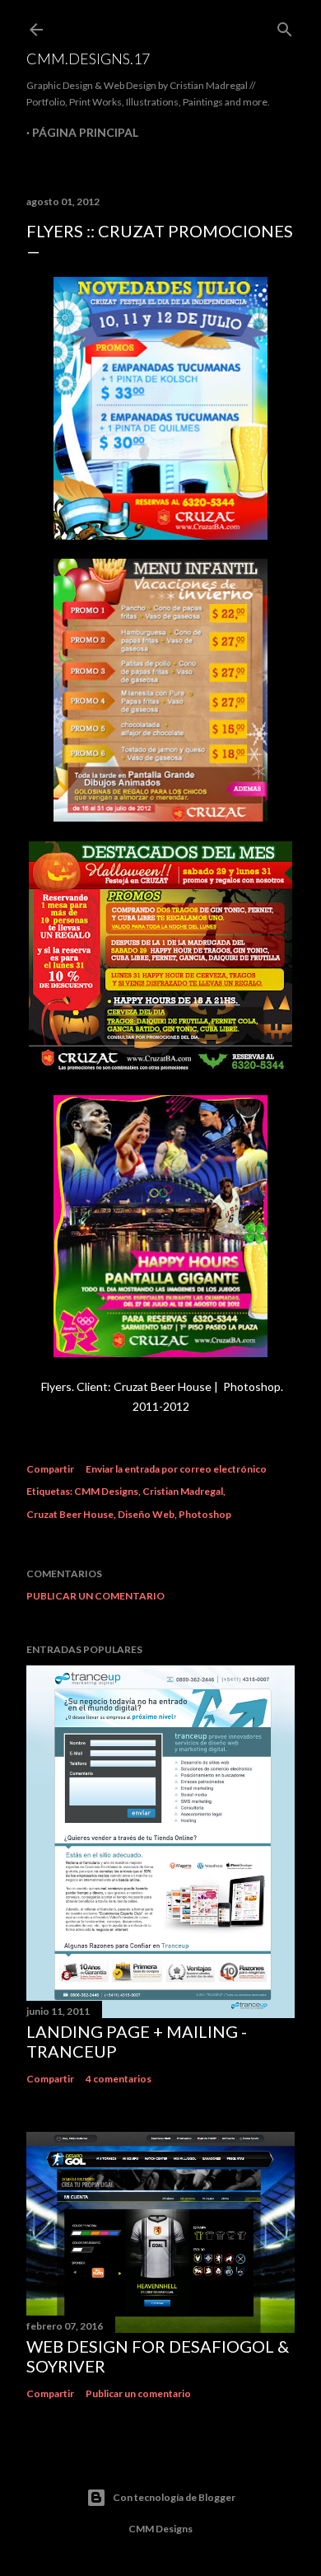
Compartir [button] (50, 1469)
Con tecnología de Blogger (174, 2497)
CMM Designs (106, 1491)
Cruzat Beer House (70, 1514)
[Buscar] (285, 26)
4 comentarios (119, 2079)
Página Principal (85, 132)
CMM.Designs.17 (88, 59)
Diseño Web (146, 1514)
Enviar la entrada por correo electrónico (176, 1469)
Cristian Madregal (183, 1491)
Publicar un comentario (95, 1596)
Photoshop (205, 1514)
